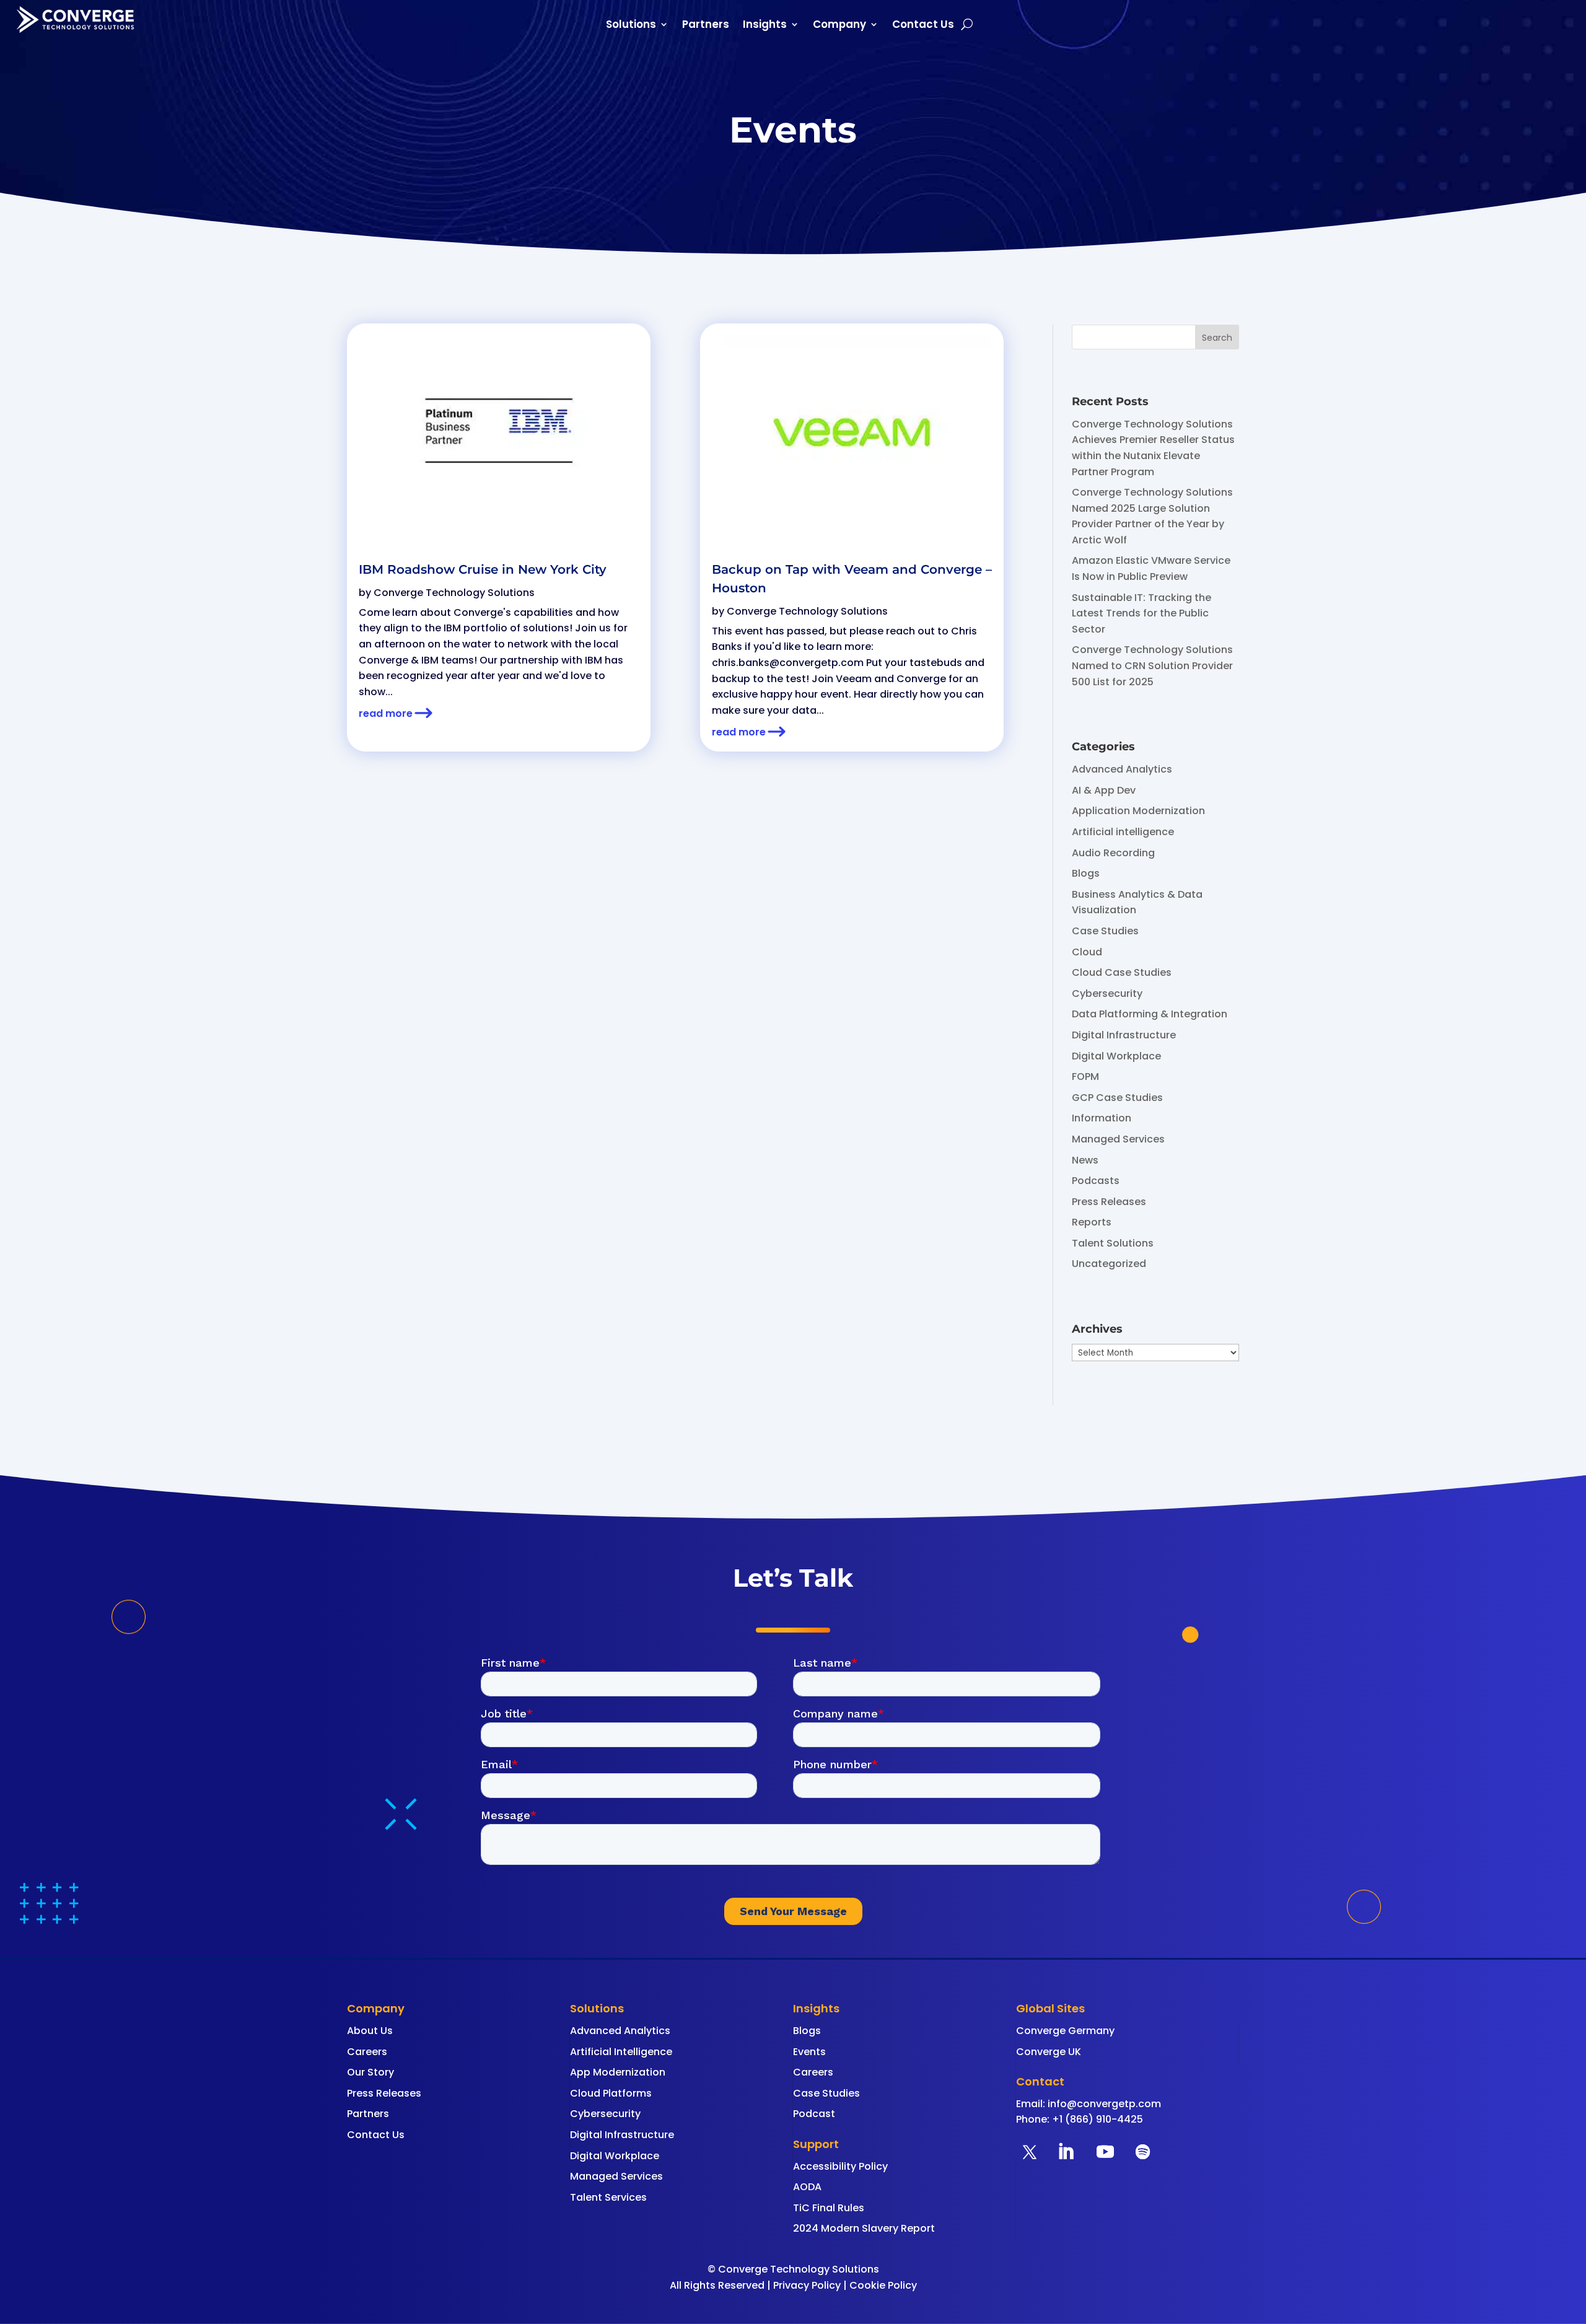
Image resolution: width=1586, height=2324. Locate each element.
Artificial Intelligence (621, 2052)
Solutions (631, 26)
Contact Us (923, 26)
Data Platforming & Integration (1150, 1014)
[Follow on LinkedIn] (1066, 2152)
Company (839, 26)
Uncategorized (1109, 1264)
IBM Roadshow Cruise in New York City (483, 569)
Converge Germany (1065, 2031)
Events (809, 2052)
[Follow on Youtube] (1105, 2152)
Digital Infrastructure (1124, 1035)
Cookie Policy (883, 2285)
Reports (1092, 1222)
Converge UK (1049, 2052)
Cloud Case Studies (1122, 972)
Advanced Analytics (1122, 769)
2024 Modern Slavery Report (864, 2228)
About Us (370, 2031)
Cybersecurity (1107, 993)
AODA (807, 2187)
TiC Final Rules (829, 2208)
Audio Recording (1113, 853)
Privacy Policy (807, 2285)
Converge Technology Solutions (454, 593)
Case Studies (1105, 931)
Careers (367, 2052)
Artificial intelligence (1123, 832)
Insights (765, 26)
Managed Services (1118, 1139)
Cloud (1087, 952)
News (1085, 1160)
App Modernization (618, 2072)
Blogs (1086, 873)
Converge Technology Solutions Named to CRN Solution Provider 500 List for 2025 (1152, 665)
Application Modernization (1138, 811)
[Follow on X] (1030, 2152)
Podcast (814, 2114)
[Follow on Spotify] (1142, 2152)
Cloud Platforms (611, 2093)
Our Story (370, 2072)
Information (1102, 1118)
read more (386, 713)
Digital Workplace (1116, 1056)
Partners (706, 26)
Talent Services (608, 2197)
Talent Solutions (1113, 1243)
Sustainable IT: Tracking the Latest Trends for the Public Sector (1141, 613)
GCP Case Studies (1117, 1098)
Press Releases (1109, 1202)
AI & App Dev (1104, 790)
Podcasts (1096, 1181)
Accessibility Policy (840, 2166)
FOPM (1085, 1076)
